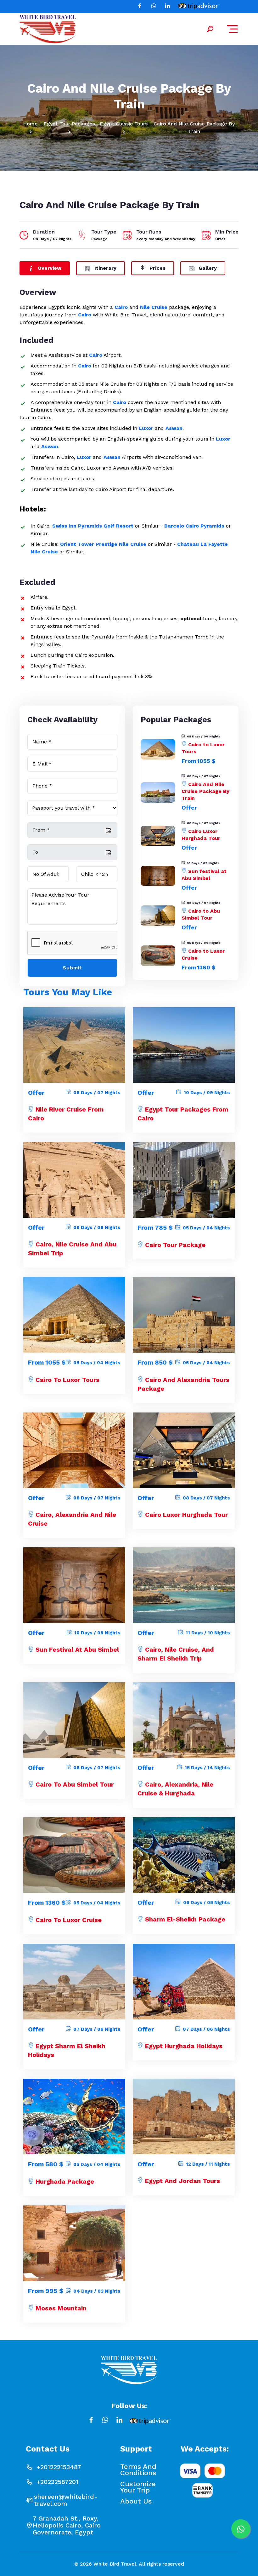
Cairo (121, 307)
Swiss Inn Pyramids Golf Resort (93, 526)
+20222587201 (57, 2482)
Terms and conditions (138, 2470)
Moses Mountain (61, 2308)
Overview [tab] (49, 268)
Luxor (146, 428)
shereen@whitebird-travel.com (66, 2500)
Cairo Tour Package (175, 1245)
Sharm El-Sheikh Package (185, 1919)
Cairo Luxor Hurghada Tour (186, 1515)
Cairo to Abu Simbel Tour (75, 1784)
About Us (136, 2501)
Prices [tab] (157, 268)
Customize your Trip (138, 2487)
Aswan (174, 428)
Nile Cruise (154, 307)
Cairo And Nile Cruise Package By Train (205, 791)
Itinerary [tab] (105, 268)
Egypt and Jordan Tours (182, 2181)
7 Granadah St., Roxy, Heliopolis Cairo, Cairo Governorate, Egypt (67, 2525)
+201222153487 (59, 2467)
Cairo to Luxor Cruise (69, 1920)
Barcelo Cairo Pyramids (194, 526)
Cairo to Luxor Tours (67, 1380)
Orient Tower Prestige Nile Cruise (103, 544)
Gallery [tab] (207, 268)
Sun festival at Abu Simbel (77, 1649)
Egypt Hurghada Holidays (184, 2046)
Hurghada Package (65, 2181)
